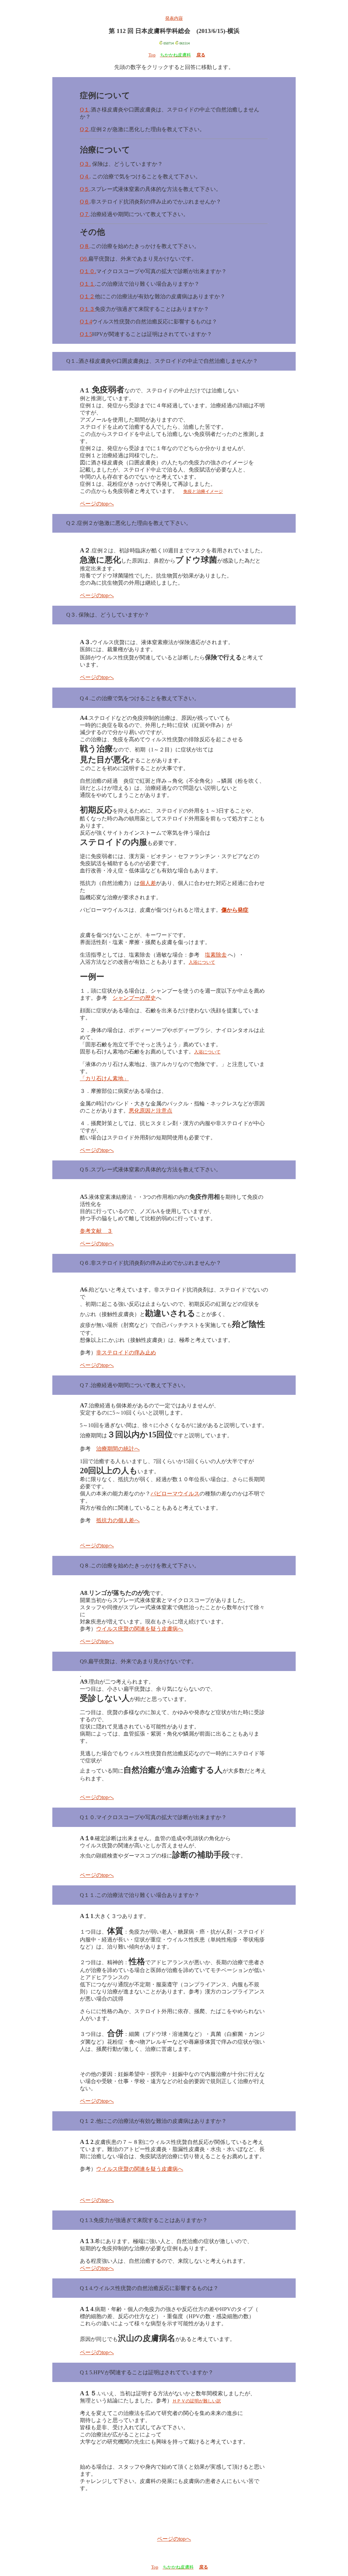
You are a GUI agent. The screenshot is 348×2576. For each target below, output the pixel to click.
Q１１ (87, 284)
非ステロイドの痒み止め (126, 1353)
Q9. (84, 259)
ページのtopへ (97, 504)
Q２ (85, 129)
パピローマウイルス (175, 1494)
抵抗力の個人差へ (118, 1520)
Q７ (85, 214)
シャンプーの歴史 (134, 998)
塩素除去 (216, 955)
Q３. (85, 164)
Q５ (85, 189)
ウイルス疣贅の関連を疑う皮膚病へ (140, 1629)
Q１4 (86, 322)
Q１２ (87, 296)
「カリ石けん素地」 (104, 1078)
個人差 (148, 883)
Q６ (85, 202)
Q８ (85, 246)
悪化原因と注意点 (151, 1111)
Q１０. (88, 271)
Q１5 (86, 334)
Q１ (85, 110)
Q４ (85, 176)
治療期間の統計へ (118, 1449)
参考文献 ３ (96, 1231)
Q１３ (87, 309)
